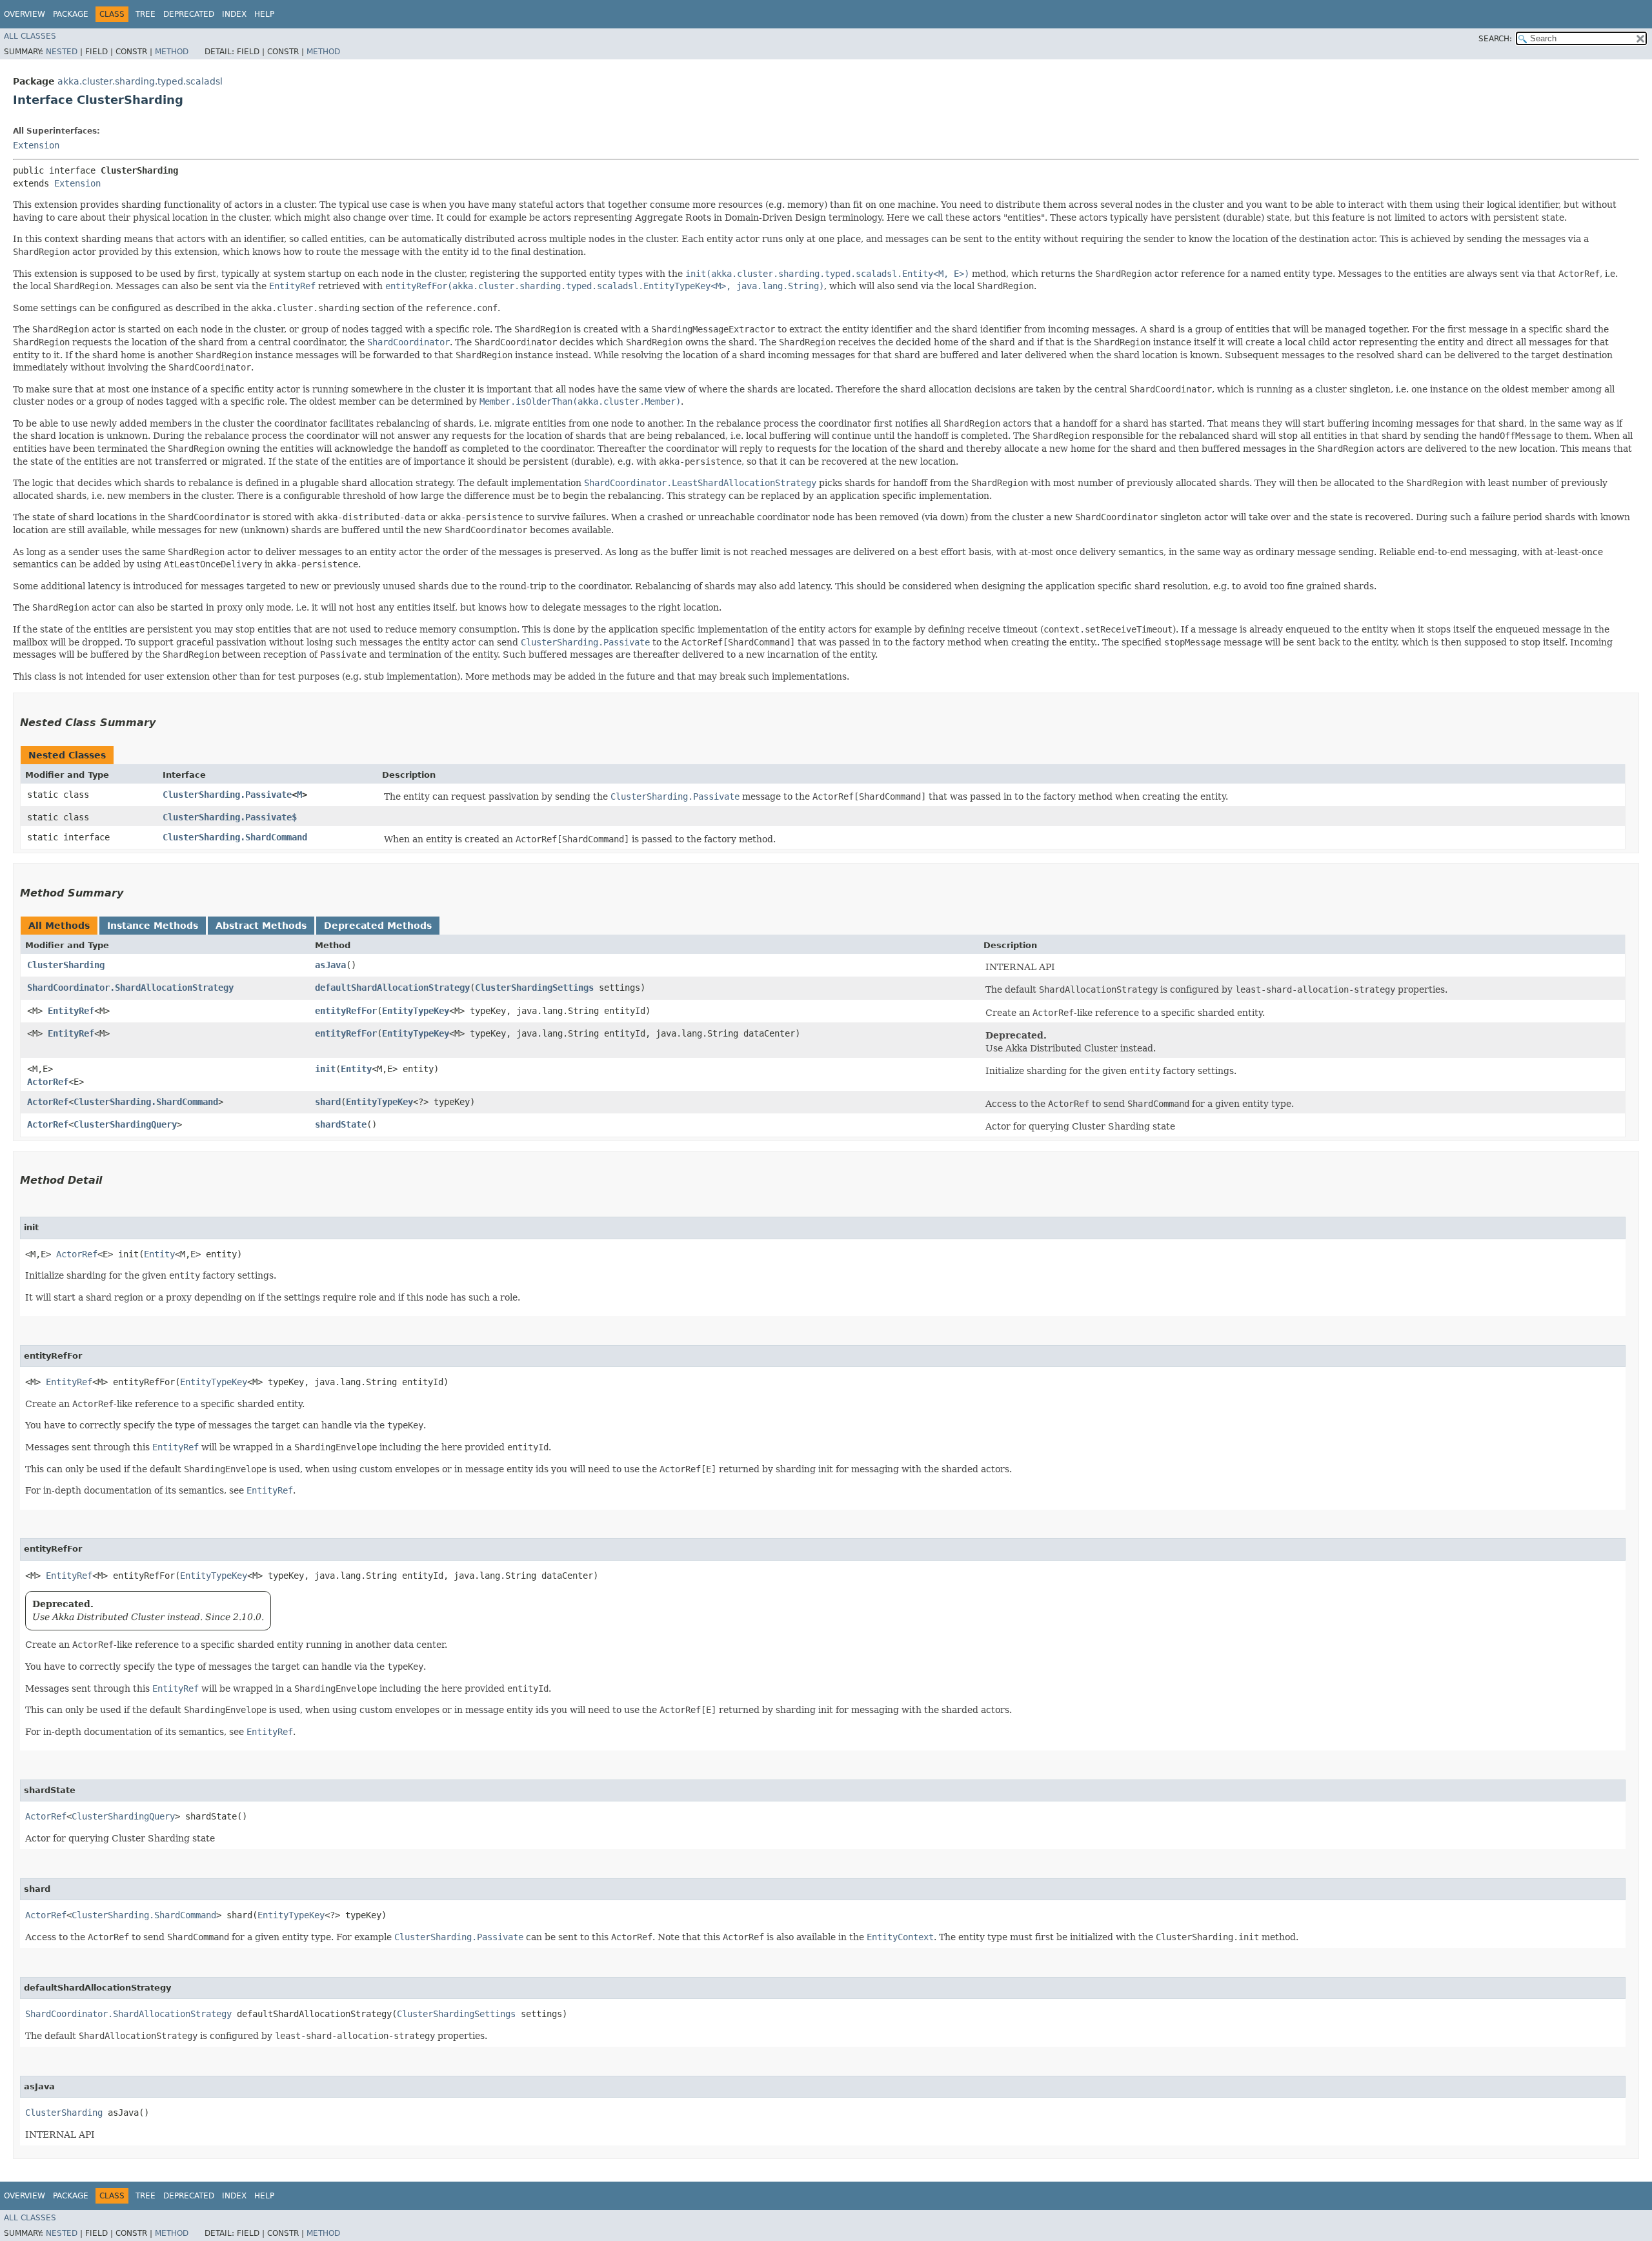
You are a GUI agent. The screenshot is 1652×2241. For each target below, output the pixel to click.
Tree (146, 14)
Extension (36, 145)
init (325, 1069)
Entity (356, 1069)
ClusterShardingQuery (125, 1124)
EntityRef (71, 1011)
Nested (62, 52)
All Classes (30, 36)
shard (328, 1102)
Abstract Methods (261, 926)
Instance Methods (153, 926)
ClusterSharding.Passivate (227, 795)
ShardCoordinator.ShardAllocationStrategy (130, 988)
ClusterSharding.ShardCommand (235, 837)
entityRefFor (346, 1011)
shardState (341, 1124)
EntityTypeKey (416, 1011)
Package (71, 14)
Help (264, 14)
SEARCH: (1495, 39)
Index (234, 14)
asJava (330, 965)
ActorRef (48, 1082)
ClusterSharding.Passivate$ (230, 817)
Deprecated (189, 14)
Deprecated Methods (378, 926)
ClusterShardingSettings (534, 988)
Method (172, 52)
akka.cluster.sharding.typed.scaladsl (140, 81)
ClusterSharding (66, 965)
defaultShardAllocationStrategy (392, 988)
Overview (25, 14)
